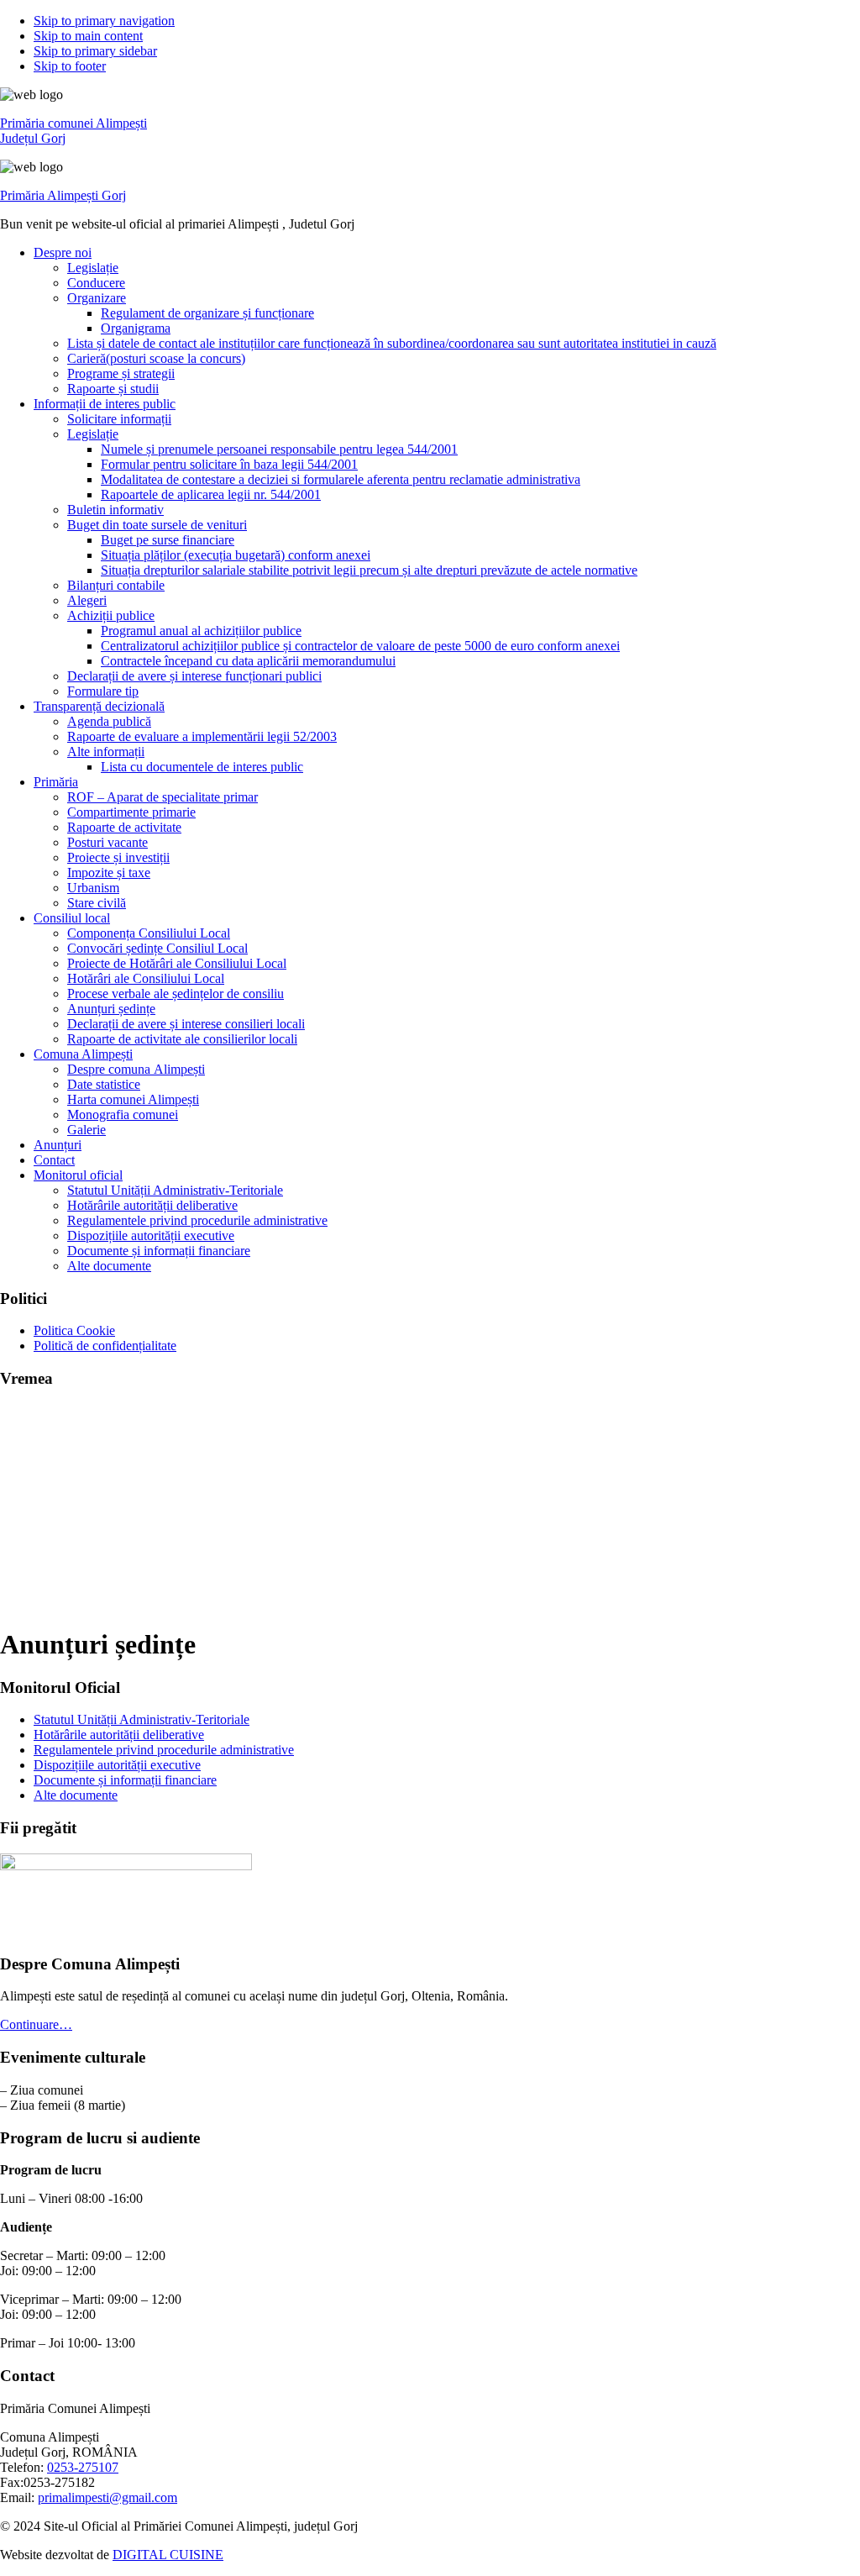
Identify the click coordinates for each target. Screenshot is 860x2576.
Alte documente (76, 1795)
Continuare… (36, 2024)
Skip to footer (70, 66)
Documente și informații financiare (125, 1780)
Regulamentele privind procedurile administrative (164, 1750)
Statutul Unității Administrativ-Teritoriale (142, 1719)
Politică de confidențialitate (105, 1346)
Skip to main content (88, 36)
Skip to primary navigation (104, 21)
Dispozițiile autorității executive (117, 1765)
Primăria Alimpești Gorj (63, 195)
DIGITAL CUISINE (168, 2555)
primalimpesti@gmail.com (107, 2497)
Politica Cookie (74, 1330)
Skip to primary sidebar (95, 51)
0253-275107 (83, 2467)
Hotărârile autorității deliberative (119, 1735)
